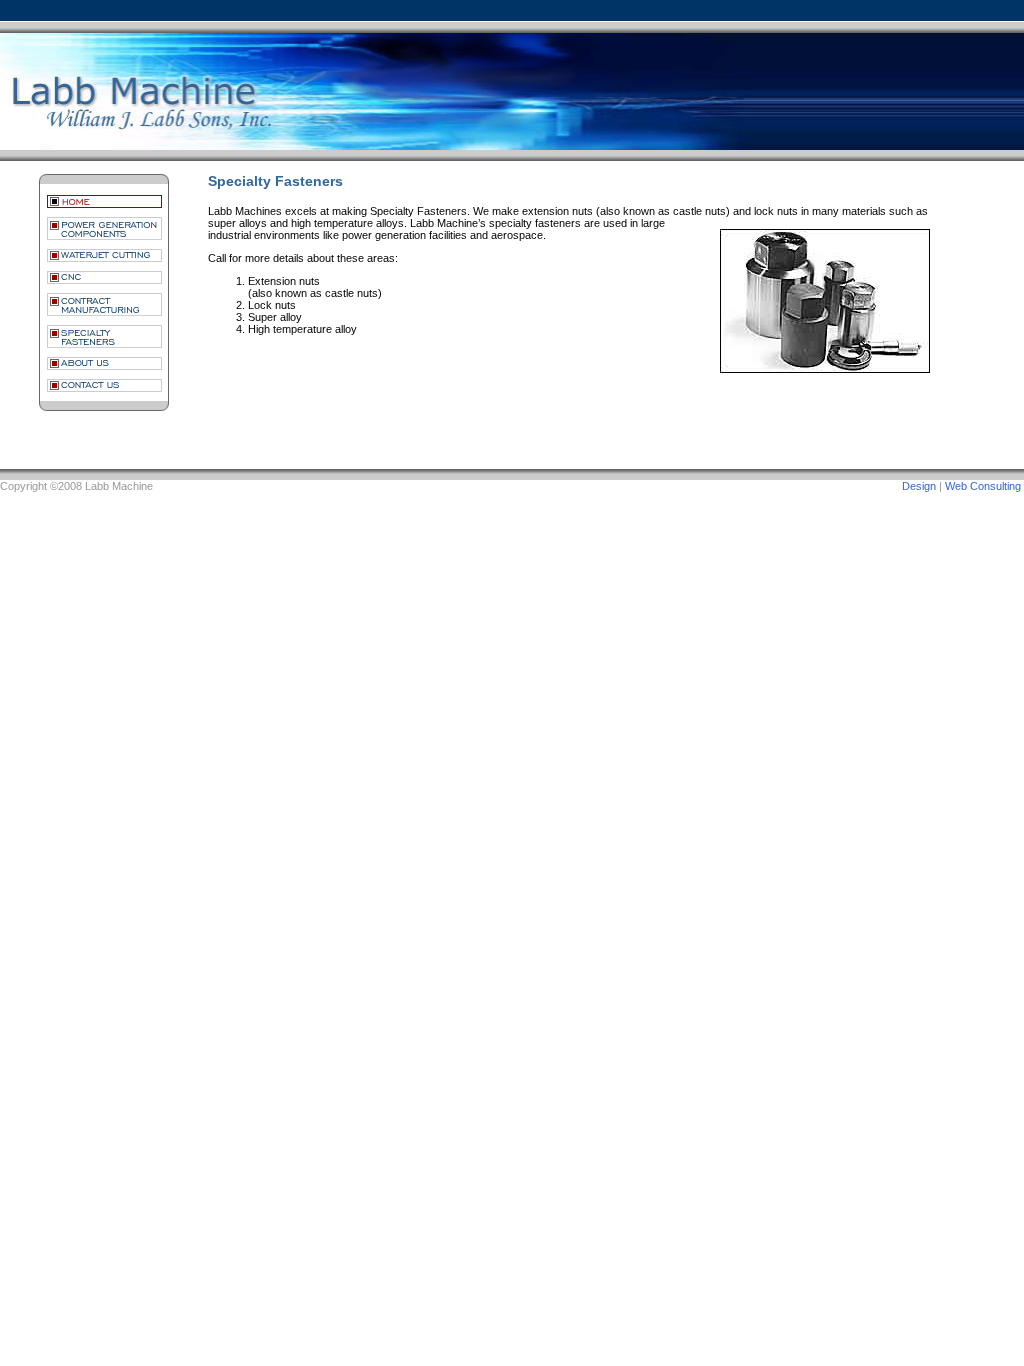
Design (919, 486)
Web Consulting (983, 486)
